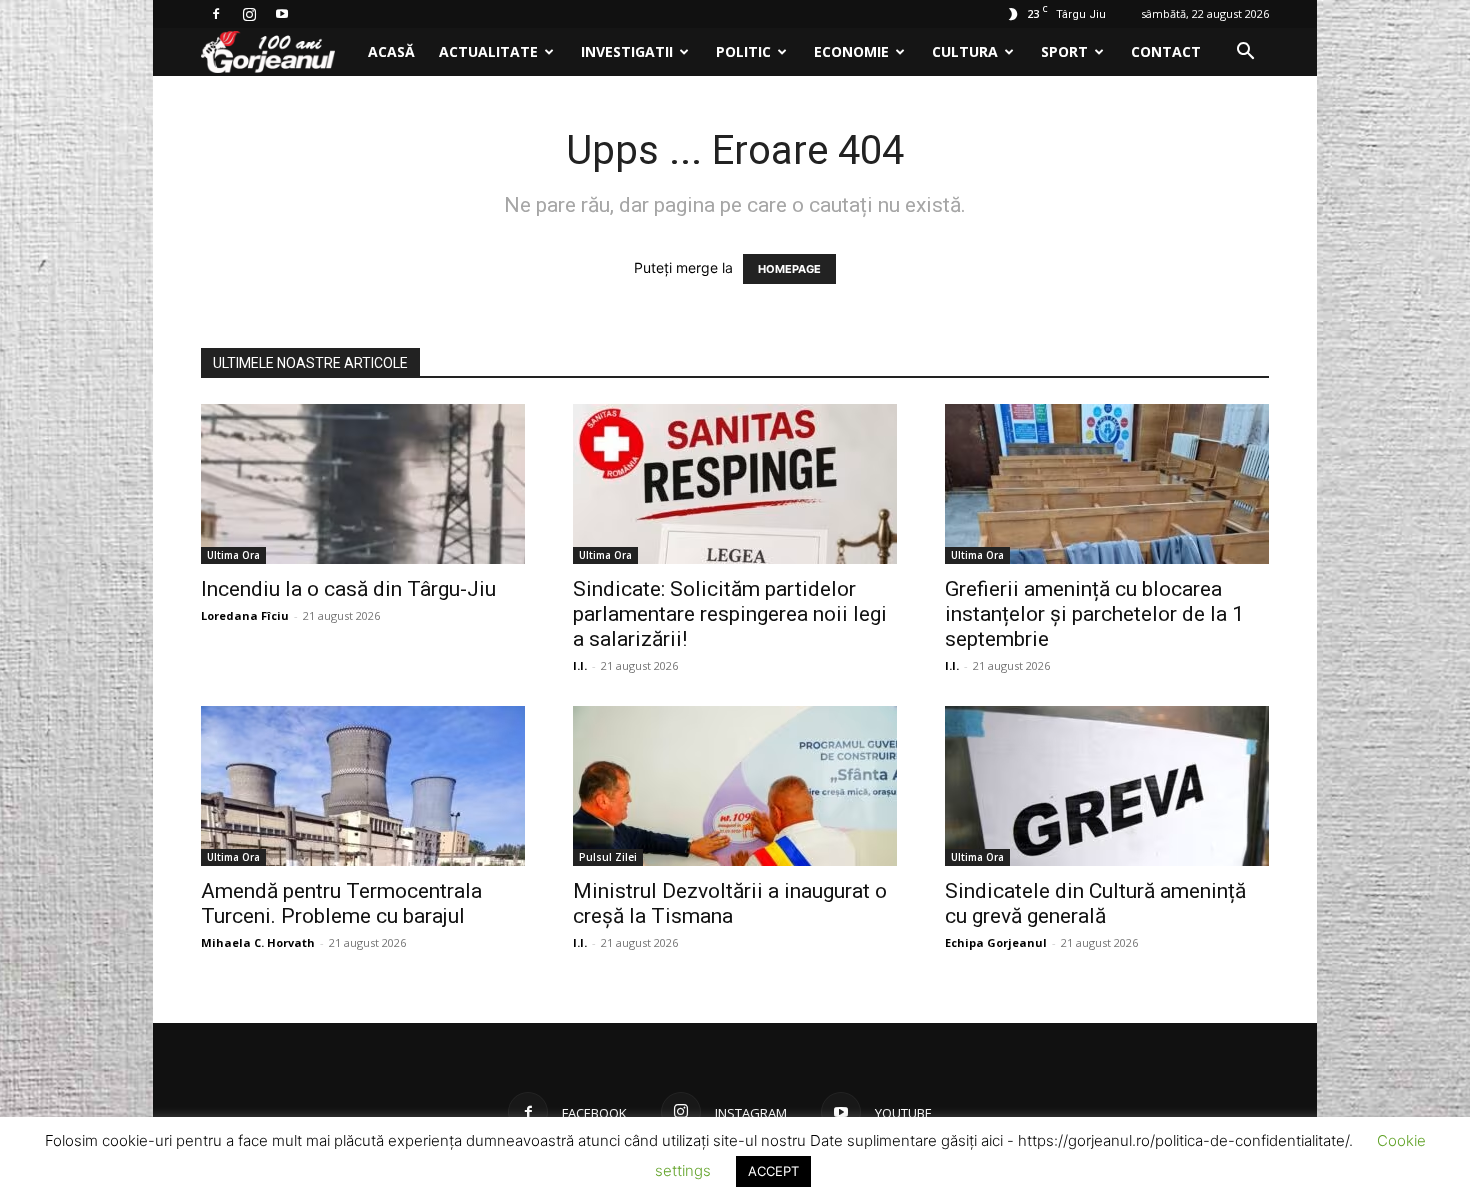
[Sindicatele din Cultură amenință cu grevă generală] (1107, 786)
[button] (1245, 53)
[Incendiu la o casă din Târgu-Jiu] (363, 484)
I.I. (580, 665)
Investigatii (627, 51)
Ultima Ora (233, 555)
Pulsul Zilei (608, 857)
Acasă (391, 51)
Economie (851, 51)
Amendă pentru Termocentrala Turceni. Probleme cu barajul (341, 903)
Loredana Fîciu (245, 615)
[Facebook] (216, 14)
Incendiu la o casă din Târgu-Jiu (348, 589)
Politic (743, 51)
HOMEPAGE (789, 269)
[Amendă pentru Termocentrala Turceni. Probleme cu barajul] (363, 786)
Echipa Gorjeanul (996, 942)
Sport (1064, 51)
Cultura (965, 51)
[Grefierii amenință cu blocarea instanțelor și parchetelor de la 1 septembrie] (1107, 484)
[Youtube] (282, 14)
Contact (1166, 51)
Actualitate (488, 51)
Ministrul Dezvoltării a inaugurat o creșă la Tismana (730, 903)
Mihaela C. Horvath (258, 942)
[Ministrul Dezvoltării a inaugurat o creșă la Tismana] (735, 786)
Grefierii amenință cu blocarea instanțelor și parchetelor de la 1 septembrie (1094, 614)
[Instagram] (249, 14)
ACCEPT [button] (773, 1171)
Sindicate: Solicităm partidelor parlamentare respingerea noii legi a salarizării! (730, 614)
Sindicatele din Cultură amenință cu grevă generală (1095, 903)
